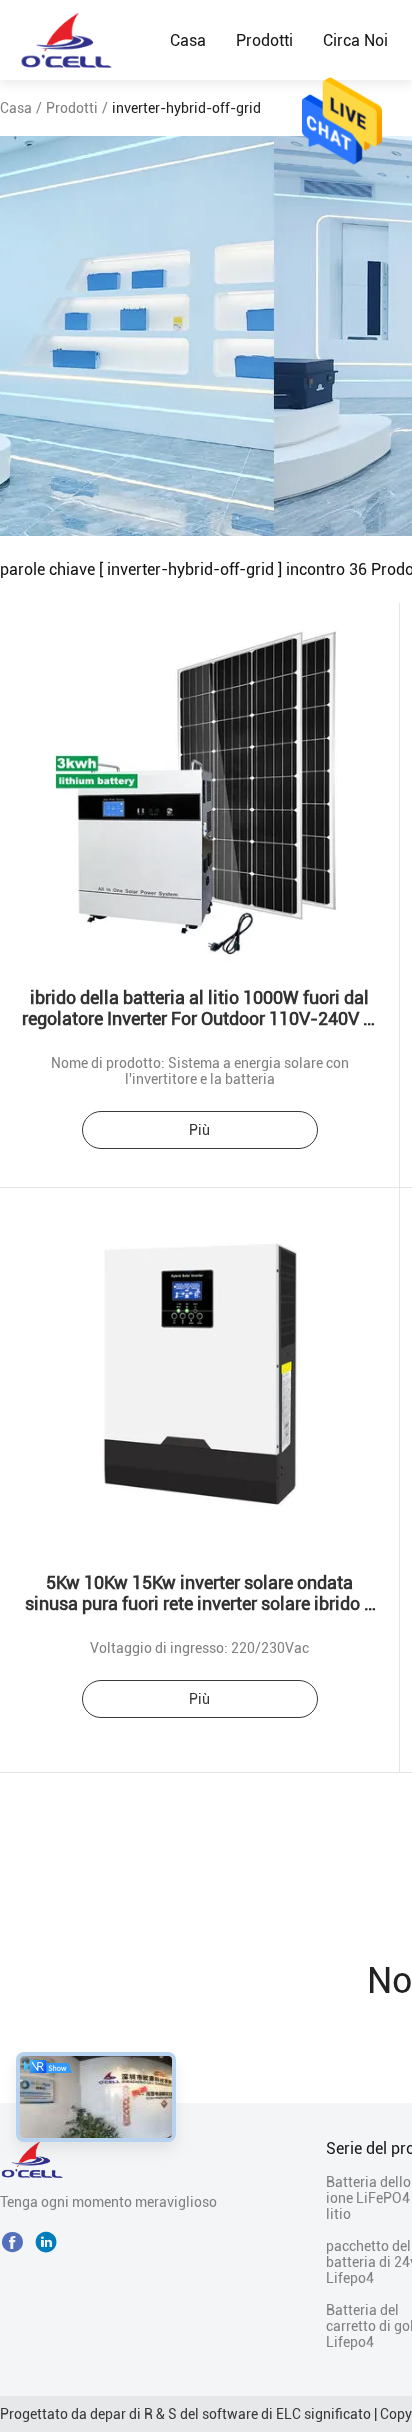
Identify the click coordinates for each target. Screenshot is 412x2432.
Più (199, 1130)
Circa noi (355, 40)
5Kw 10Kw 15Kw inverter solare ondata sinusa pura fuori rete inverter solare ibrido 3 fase (199, 1603)
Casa (188, 40)
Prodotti (264, 40)
